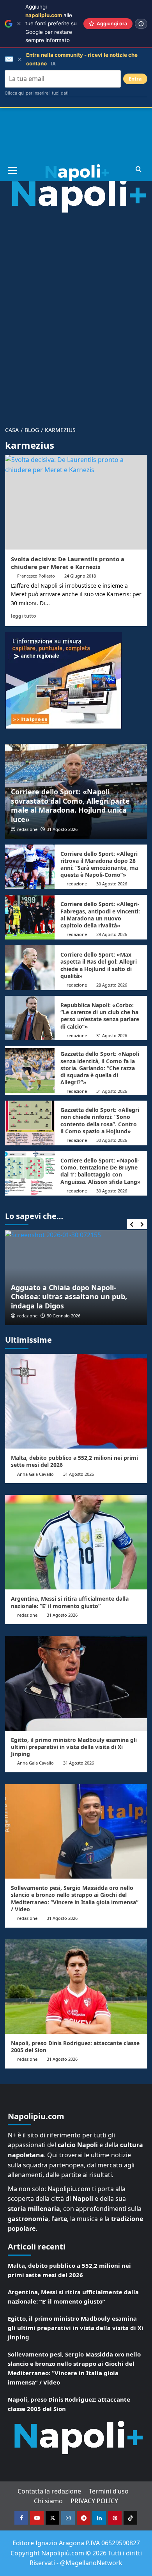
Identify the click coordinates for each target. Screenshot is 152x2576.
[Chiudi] (19, 24)
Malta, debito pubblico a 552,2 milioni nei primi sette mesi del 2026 (74, 1461)
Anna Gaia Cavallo (35, 1474)
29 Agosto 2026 (112, 934)
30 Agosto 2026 (112, 884)
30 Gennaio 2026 (64, 1316)
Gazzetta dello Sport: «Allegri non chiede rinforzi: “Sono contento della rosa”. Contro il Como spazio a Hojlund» (100, 1120)
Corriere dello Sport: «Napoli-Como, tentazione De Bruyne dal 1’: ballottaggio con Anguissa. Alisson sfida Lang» (101, 1171)
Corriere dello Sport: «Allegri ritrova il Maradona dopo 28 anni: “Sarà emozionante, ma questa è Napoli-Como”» (99, 864)
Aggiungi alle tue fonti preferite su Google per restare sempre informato (51, 23)
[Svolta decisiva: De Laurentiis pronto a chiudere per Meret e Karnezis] (76, 502)
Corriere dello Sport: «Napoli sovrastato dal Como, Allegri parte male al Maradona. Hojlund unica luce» (70, 805)
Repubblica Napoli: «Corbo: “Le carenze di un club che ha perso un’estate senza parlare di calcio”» (100, 1016)
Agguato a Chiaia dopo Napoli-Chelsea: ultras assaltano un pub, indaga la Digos (69, 1297)
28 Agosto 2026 (112, 985)
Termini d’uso (109, 2491)
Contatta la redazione (49, 2491)
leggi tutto (23, 616)
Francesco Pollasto (36, 576)
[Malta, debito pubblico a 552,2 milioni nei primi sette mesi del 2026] (76, 1401)
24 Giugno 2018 (80, 576)
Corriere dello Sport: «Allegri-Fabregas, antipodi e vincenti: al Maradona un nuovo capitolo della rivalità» (100, 915)
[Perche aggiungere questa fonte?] (141, 24)
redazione (27, 829)
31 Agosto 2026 (62, 829)
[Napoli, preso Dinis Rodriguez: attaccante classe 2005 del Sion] (76, 1987)
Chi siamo (48, 2501)
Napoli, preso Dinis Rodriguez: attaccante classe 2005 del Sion (75, 2047)
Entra (135, 79)
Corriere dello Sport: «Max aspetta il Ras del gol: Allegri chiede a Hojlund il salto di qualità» (99, 965)
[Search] (139, 169)
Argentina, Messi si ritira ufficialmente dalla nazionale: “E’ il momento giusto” (70, 1602)
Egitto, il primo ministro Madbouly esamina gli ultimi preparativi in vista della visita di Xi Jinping (74, 1747)
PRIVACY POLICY (94, 2501)
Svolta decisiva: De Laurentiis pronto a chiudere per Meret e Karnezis (68, 563)
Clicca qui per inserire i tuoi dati (37, 93)
